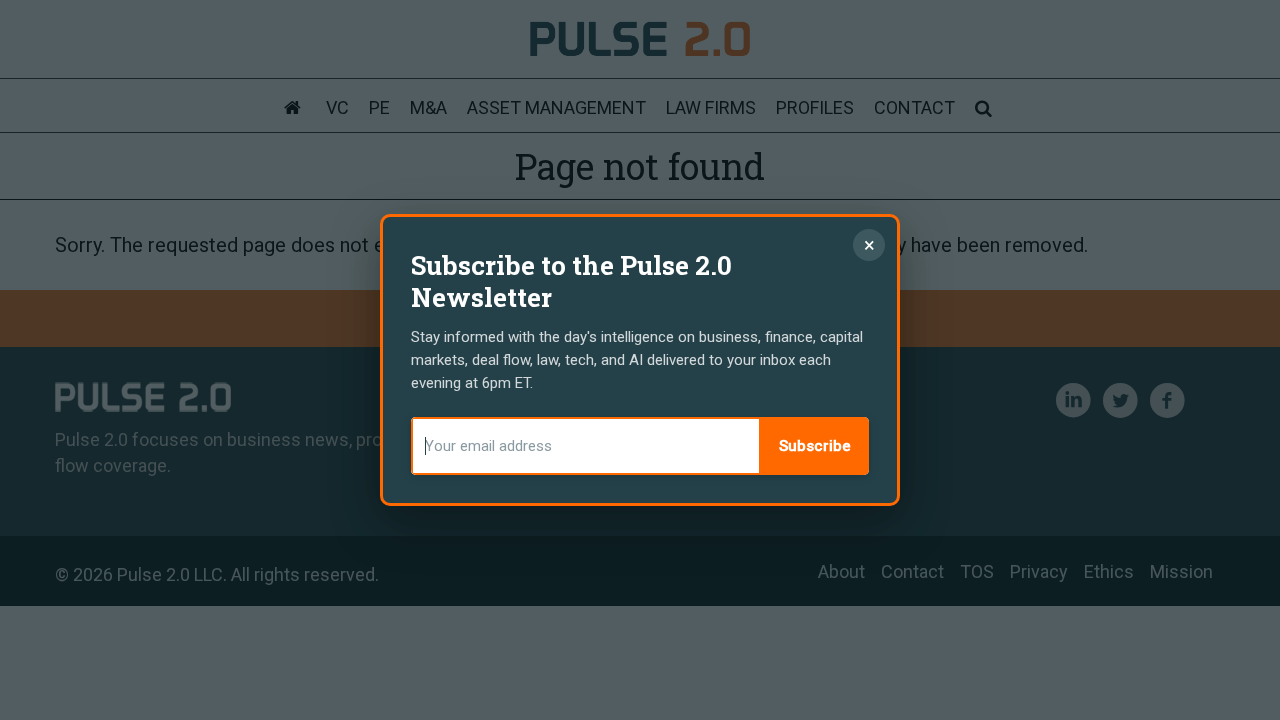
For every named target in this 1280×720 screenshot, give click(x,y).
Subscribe (815, 446)
